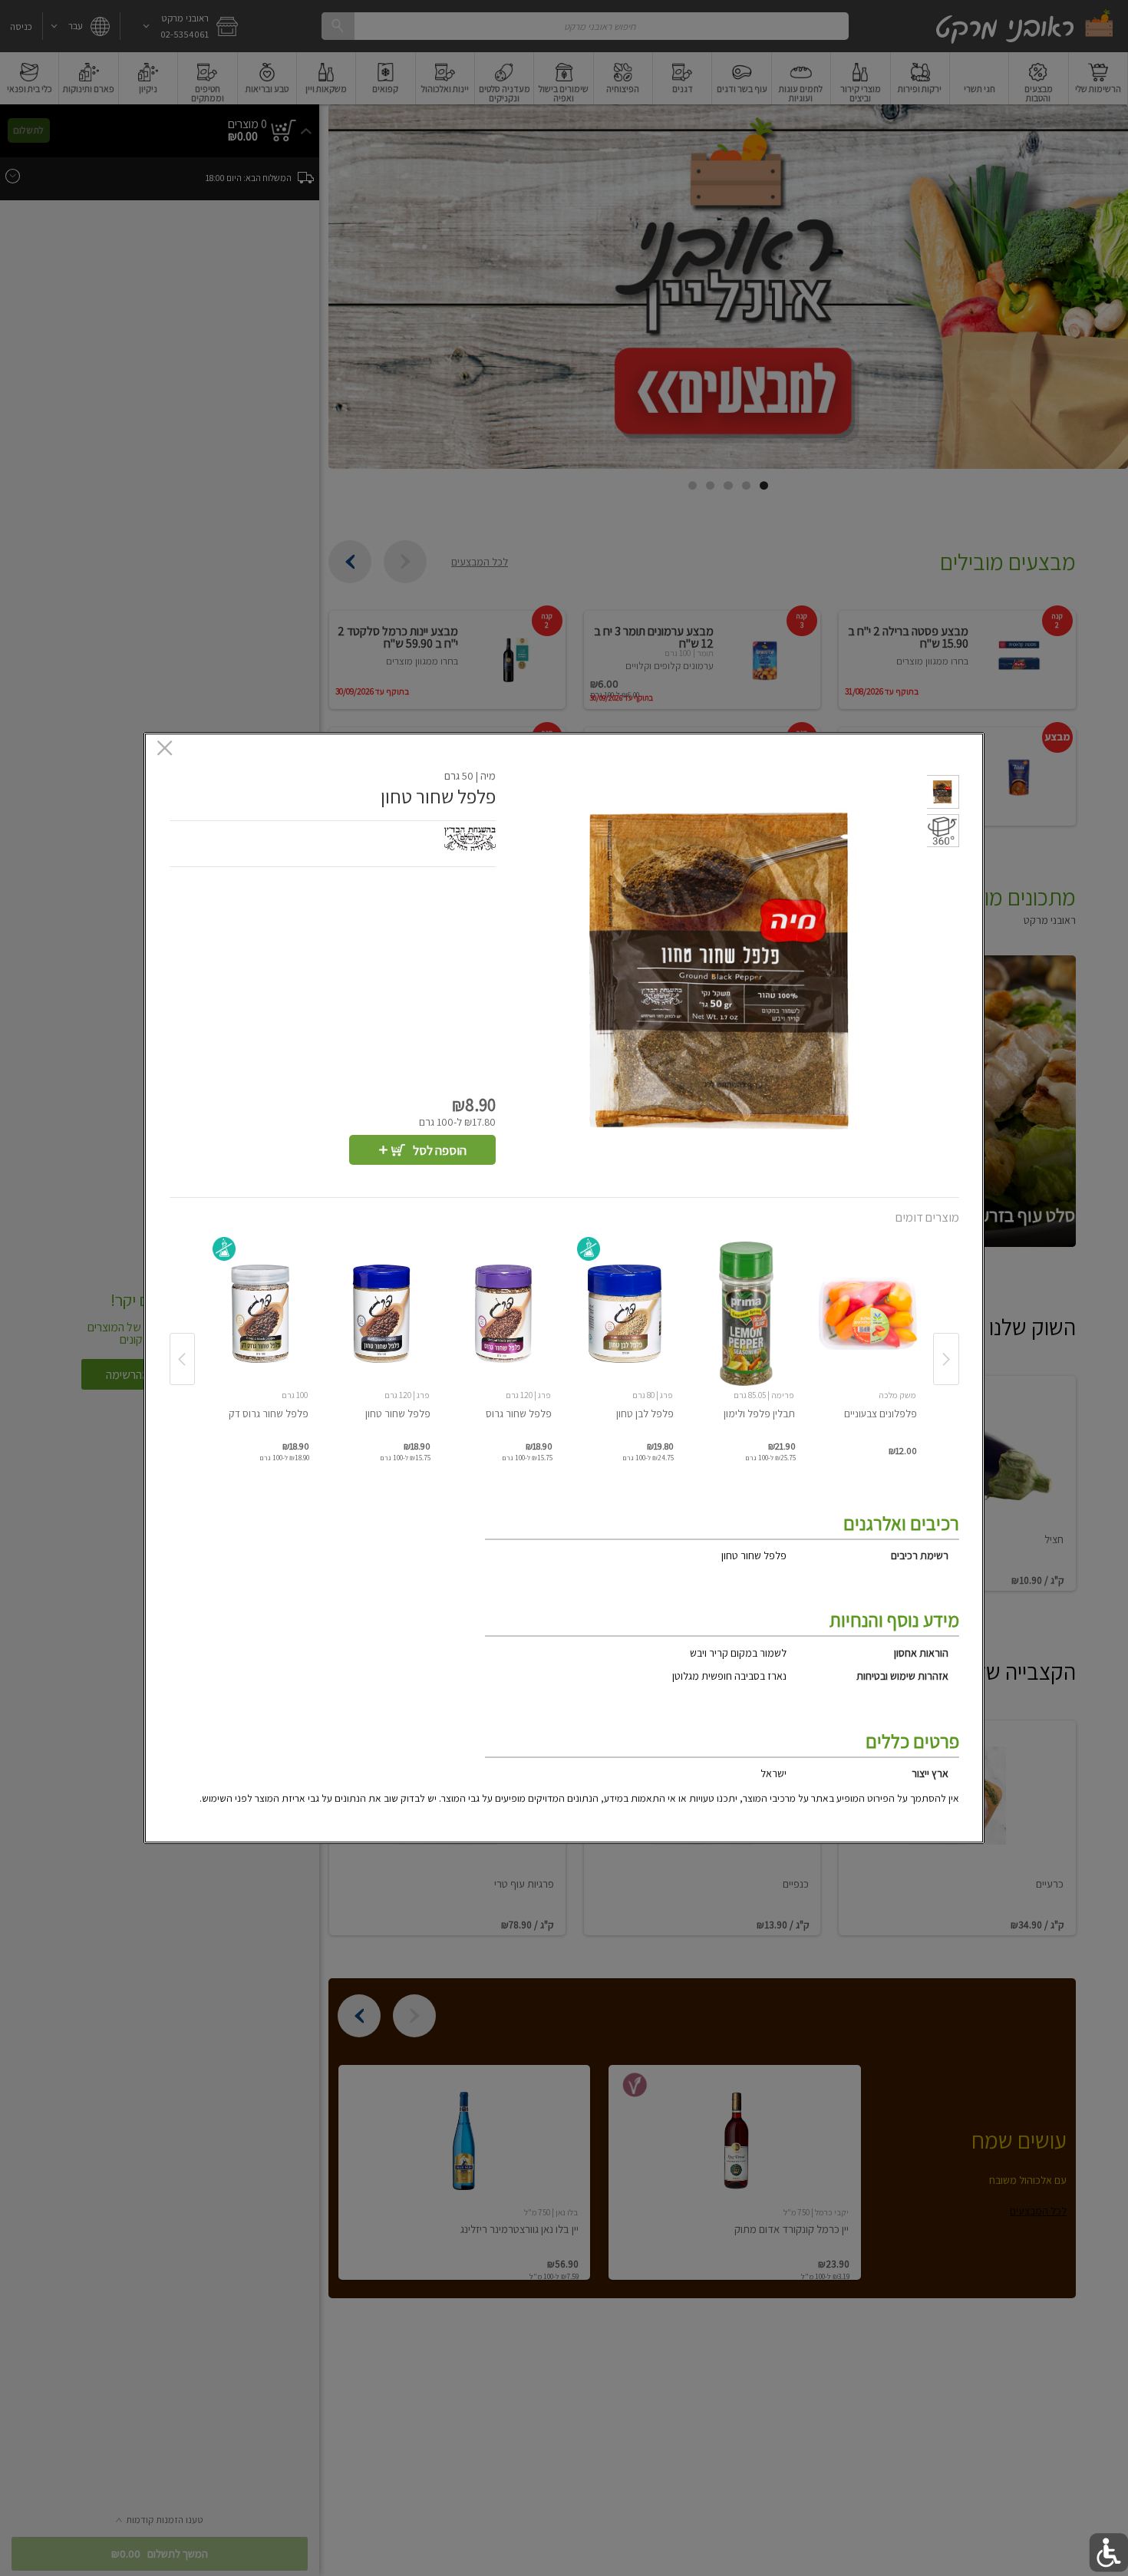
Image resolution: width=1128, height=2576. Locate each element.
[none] (868, 1341)
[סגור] (165, 750)
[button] (943, 794)
